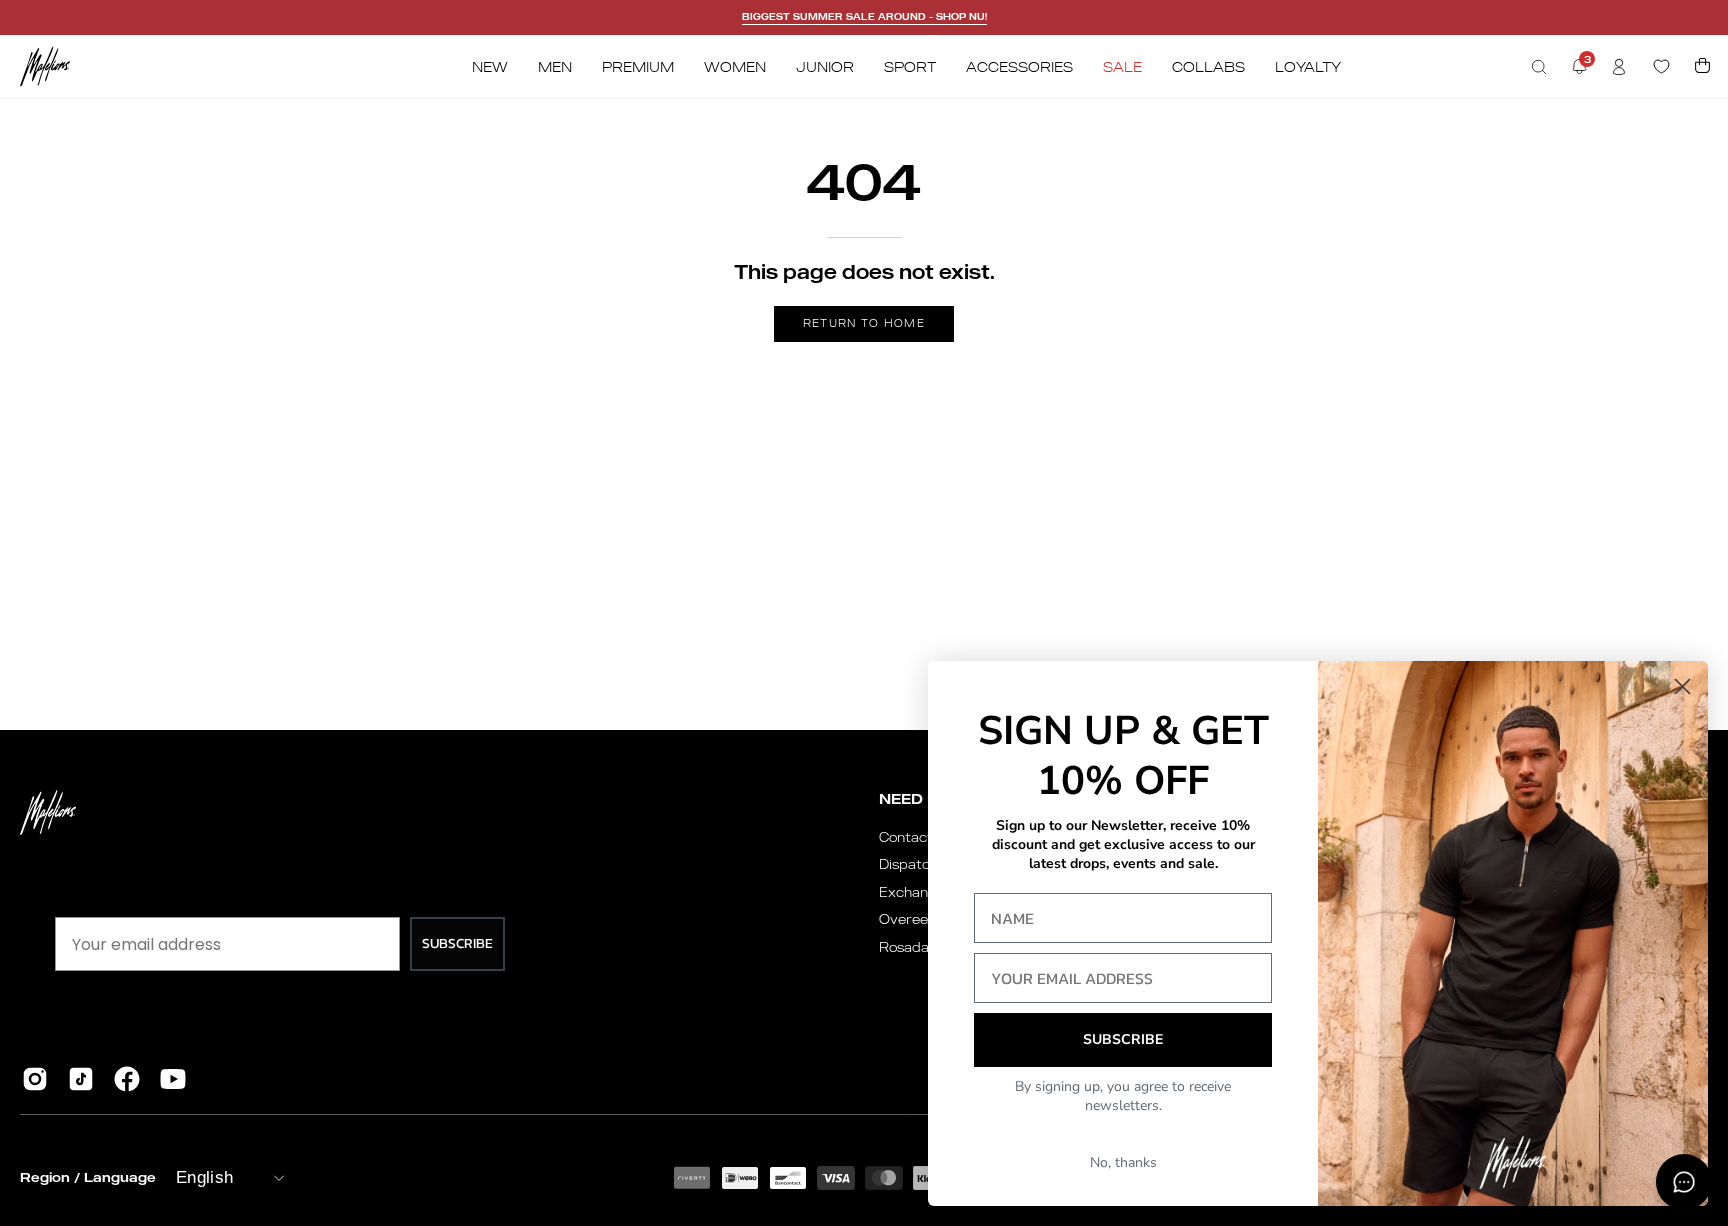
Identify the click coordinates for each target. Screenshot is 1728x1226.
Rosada (904, 947)
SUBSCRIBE (457, 943)
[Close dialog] (1682, 686)
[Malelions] (45, 66)
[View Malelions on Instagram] (35, 1079)
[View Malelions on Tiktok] (81, 1079)
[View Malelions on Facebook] (127, 1079)
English (204, 1177)
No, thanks (1123, 1162)
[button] (1539, 67)
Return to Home (864, 323)
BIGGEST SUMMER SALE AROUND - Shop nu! (864, 16)
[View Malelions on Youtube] (173, 1079)
